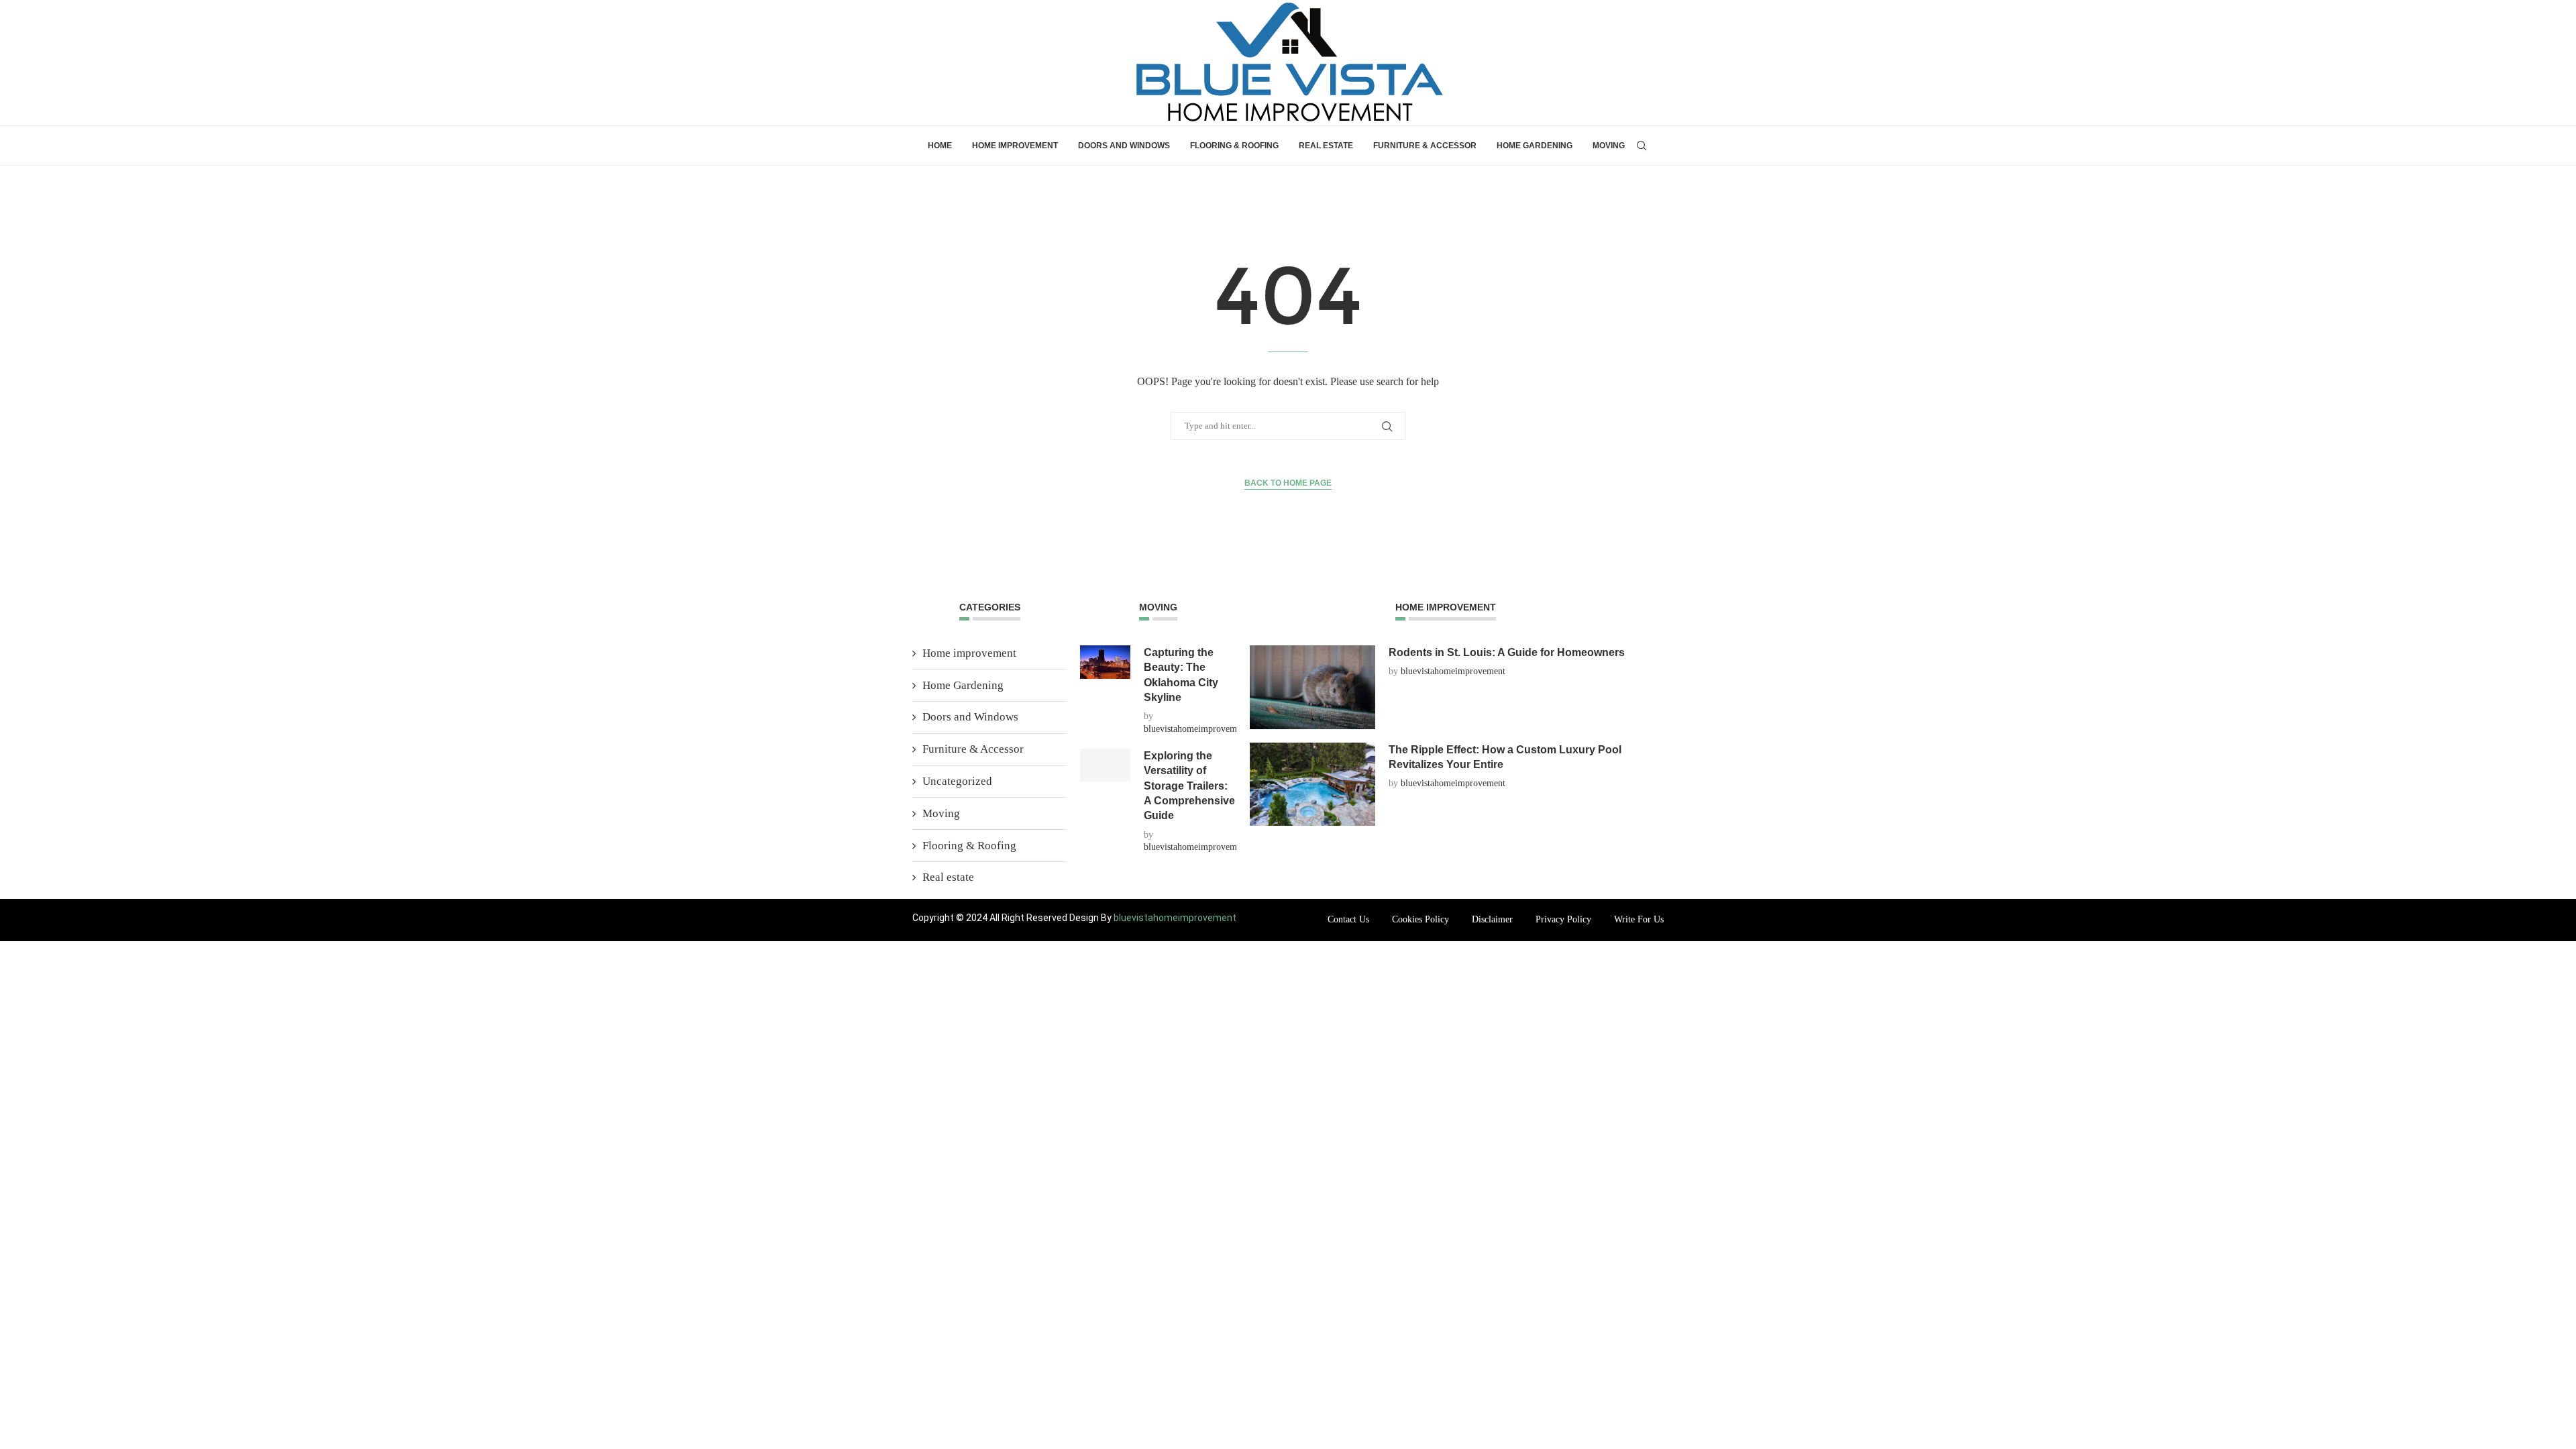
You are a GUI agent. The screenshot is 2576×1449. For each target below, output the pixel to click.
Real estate (1326, 146)
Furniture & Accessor (1425, 146)
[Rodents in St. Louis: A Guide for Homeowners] (1312, 687)
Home (940, 146)
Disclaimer (1492, 919)
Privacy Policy (1563, 919)
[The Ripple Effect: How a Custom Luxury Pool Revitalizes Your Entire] (1312, 785)
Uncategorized (957, 781)
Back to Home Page (1288, 483)
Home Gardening (1535, 146)
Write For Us (1639, 919)
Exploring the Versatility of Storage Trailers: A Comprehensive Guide (1189, 786)
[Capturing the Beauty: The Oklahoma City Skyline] (1105, 662)
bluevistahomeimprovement (1196, 729)
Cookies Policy (1420, 919)
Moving (1609, 146)
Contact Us (1348, 919)
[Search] (1642, 146)
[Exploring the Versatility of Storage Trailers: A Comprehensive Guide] (1105, 765)
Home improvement (1015, 146)
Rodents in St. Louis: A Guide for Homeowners (1507, 652)
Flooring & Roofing (1234, 146)
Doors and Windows (1124, 146)
